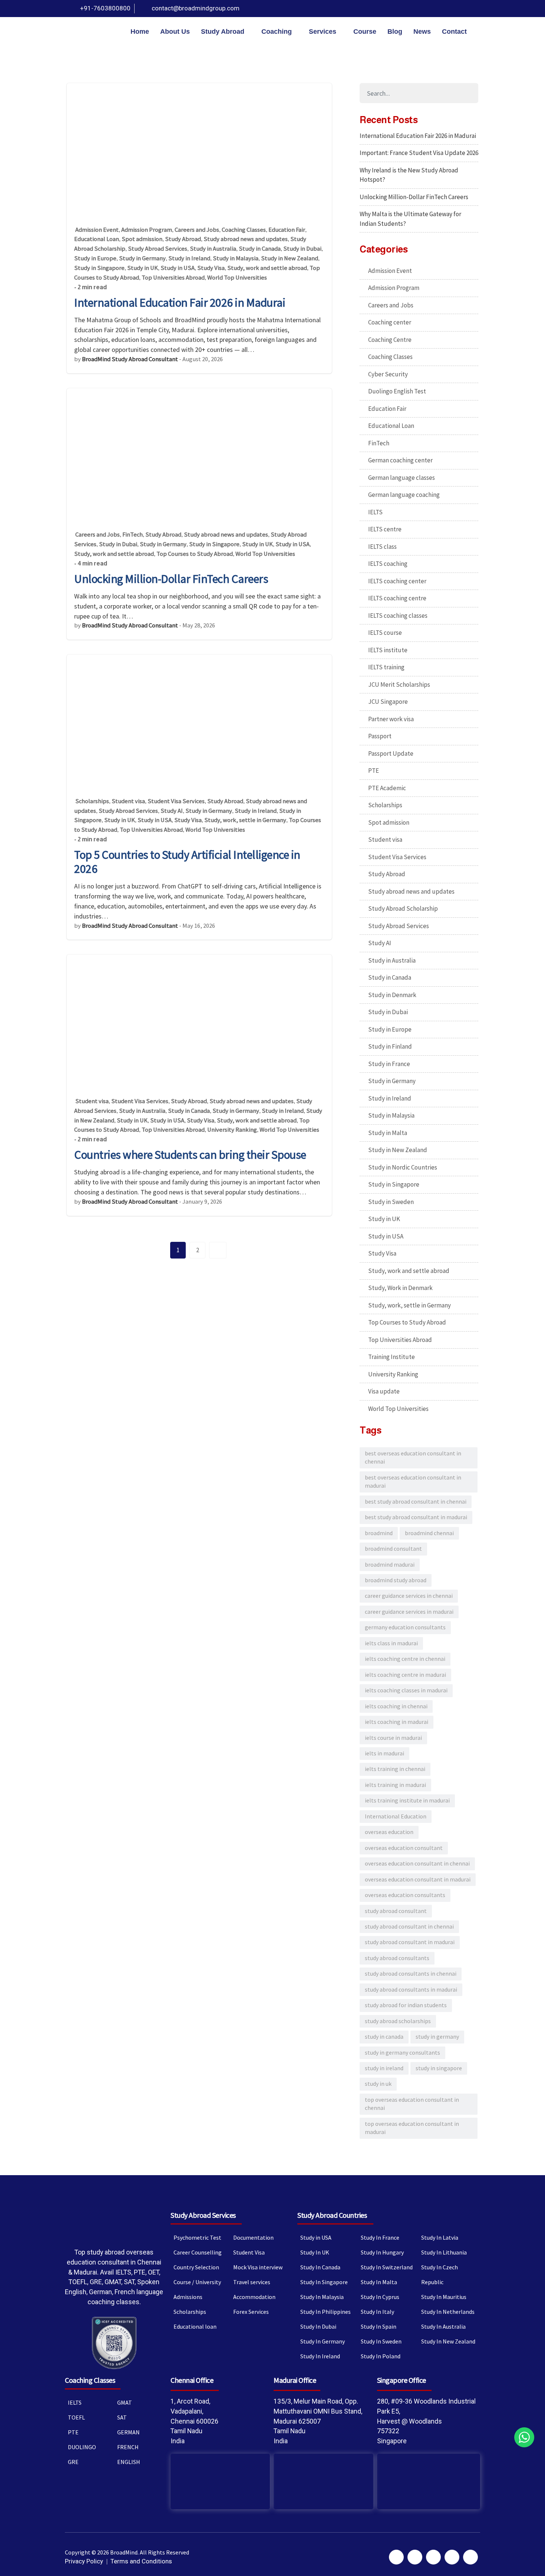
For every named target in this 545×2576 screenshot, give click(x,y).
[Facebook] (417, 9)
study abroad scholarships (398, 2021)
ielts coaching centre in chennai (405, 1659)
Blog (395, 32)
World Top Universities (237, 278)
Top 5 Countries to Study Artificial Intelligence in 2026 (187, 862)
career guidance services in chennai (409, 1596)
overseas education (389, 1832)
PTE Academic (387, 788)
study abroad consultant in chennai (409, 1927)
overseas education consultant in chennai (417, 1863)
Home (140, 32)
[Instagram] (470, 9)
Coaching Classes (244, 230)
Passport (380, 736)
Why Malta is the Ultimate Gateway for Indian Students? (410, 219)
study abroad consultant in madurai (410, 1942)
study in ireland (384, 2068)
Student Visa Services (176, 801)
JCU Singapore (388, 702)
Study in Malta (388, 1133)
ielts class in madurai (391, 1643)
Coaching (277, 32)
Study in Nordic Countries (403, 1167)
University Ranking (232, 1130)
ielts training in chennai (395, 1769)
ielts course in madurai (393, 1738)
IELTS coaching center (397, 581)
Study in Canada (260, 249)
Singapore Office (402, 2380)
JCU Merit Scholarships (399, 685)
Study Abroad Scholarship (403, 908)
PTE (374, 771)
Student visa (128, 801)
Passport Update (391, 753)
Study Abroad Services (158, 249)
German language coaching (404, 495)
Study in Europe (95, 258)
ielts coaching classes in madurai (406, 1690)
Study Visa (211, 268)
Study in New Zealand (290, 258)
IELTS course (385, 633)
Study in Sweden (391, 1202)
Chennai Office (192, 2380)
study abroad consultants (397, 1958)
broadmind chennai (429, 1533)
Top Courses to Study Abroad (195, 554)
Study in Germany (142, 258)
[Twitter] (430, 9)
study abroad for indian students (406, 2005)
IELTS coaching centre (397, 598)
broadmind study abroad (396, 1580)
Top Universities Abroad (173, 278)
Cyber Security (388, 374)
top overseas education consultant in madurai (412, 2128)
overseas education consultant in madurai (418, 1879)
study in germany (437, 2037)
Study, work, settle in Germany (245, 820)
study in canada (384, 2037)
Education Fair (287, 230)
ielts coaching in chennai (396, 1706)
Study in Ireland (189, 258)
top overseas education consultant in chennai (412, 2104)
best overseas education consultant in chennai (413, 1457)
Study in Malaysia (236, 258)
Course (365, 32)
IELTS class (382, 547)
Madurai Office (295, 2380)
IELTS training (386, 667)
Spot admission (142, 239)
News (422, 32)
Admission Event (97, 230)
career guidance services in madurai (409, 1612)
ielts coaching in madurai (397, 1722)
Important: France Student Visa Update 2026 (419, 153)
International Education (396, 1816)
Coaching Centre (390, 340)
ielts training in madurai (395, 1785)
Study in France (389, 1064)
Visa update (384, 1391)
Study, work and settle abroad (267, 268)
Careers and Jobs (197, 230)
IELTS (375, 512)
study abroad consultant (396, 1911)
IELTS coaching (388, 564)
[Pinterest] (443, 9)
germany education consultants (405, 1627)
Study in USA (178, 268)
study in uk (378, 2084)
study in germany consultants (402, 2053)
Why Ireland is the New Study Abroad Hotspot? (409, 175)
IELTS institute (388, 650)
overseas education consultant (404, 1848)
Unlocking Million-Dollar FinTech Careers (171, 579)
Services (323, 32)
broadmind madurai (390, 1565)
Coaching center (390, 322)
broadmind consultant (393, 1549)
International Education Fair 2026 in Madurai (180, 303)
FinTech (133, 535)
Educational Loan (97, 239)
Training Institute (392, 1357)
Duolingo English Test (397, 391)
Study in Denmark (392, 995)
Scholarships (92, 801)
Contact (454, 32)
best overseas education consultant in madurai (413, 1482)
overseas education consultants (405, 1895)
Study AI (172, 811)
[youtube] (457, 9)
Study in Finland (390, 1046)
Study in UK (143, 268)
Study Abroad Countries (332, 2215)
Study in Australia (213, 249)
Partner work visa (391, 719)
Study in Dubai (302, 249)
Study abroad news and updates (246, 239)
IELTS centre (385, 529)
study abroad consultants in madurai (411, 1990)
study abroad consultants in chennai (411, 1974)
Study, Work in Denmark (400, 1288)
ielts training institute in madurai (407, 1800)
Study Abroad (223, 32)
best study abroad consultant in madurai (416, 1517)
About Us (175, 32)
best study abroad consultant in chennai (416, 1502)
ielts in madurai (384, 1753)
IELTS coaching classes (398, 616)
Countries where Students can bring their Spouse (190, 1155)
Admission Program (147, 230)
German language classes (402, 478)
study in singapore (439, 2068)
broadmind (379, 1533)
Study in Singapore (99, 268)
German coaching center (400, 460)
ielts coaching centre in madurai (405, 1675)
